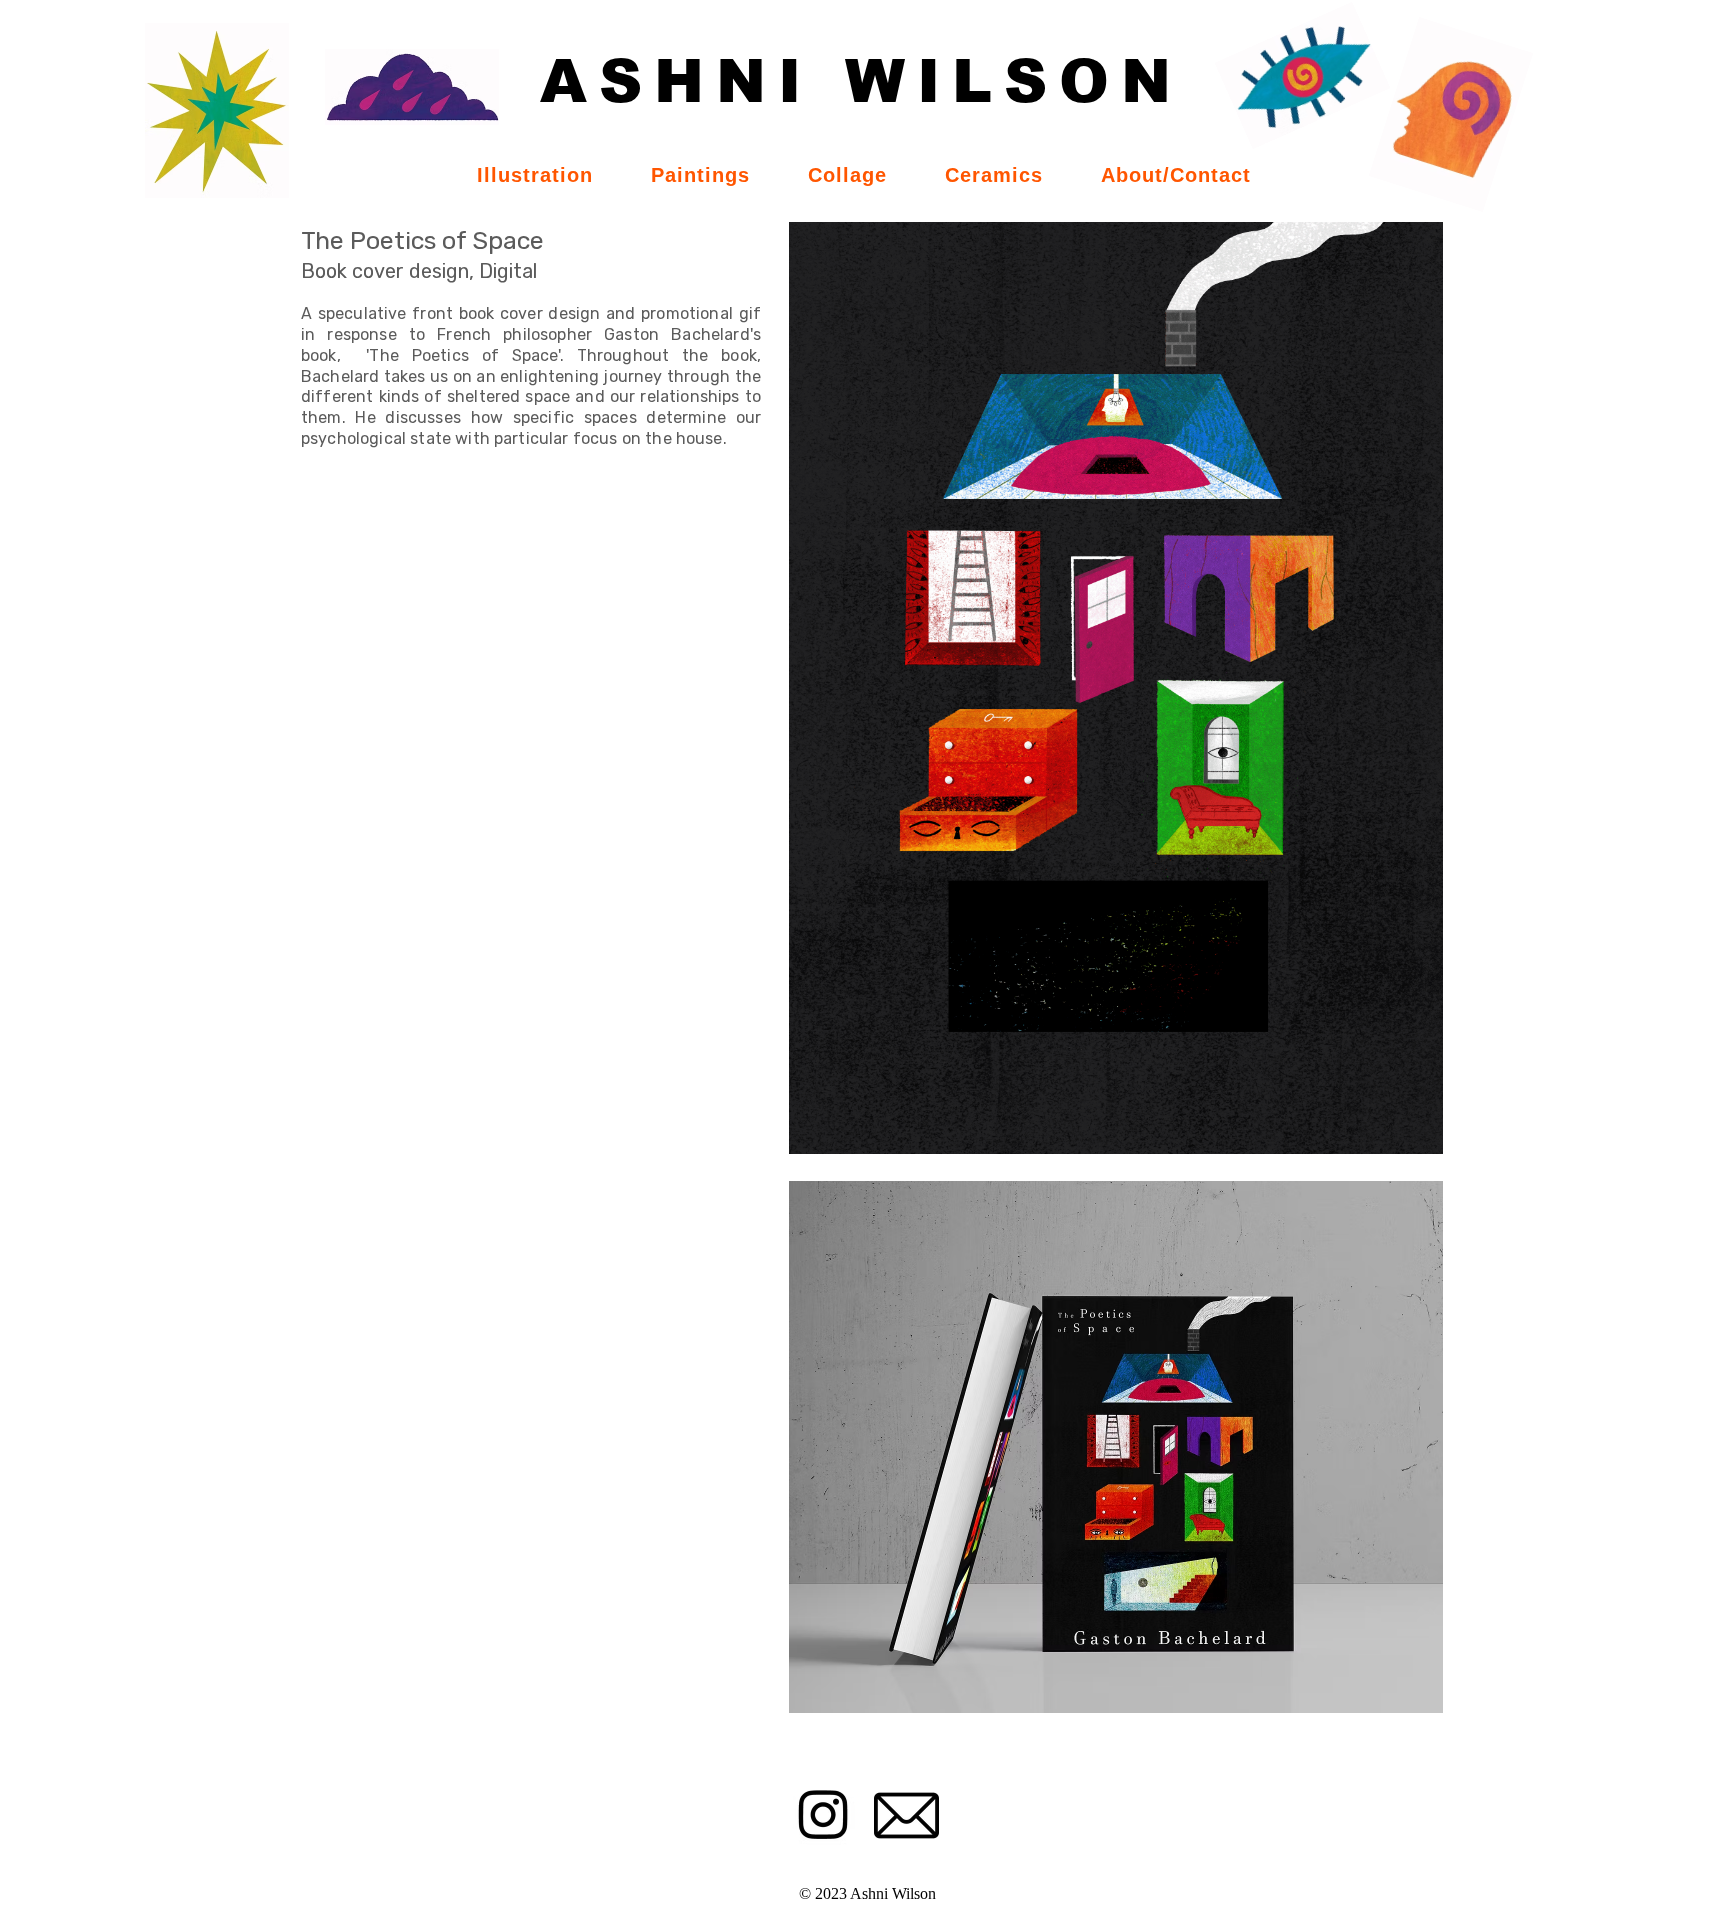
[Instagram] (823, 1813)
